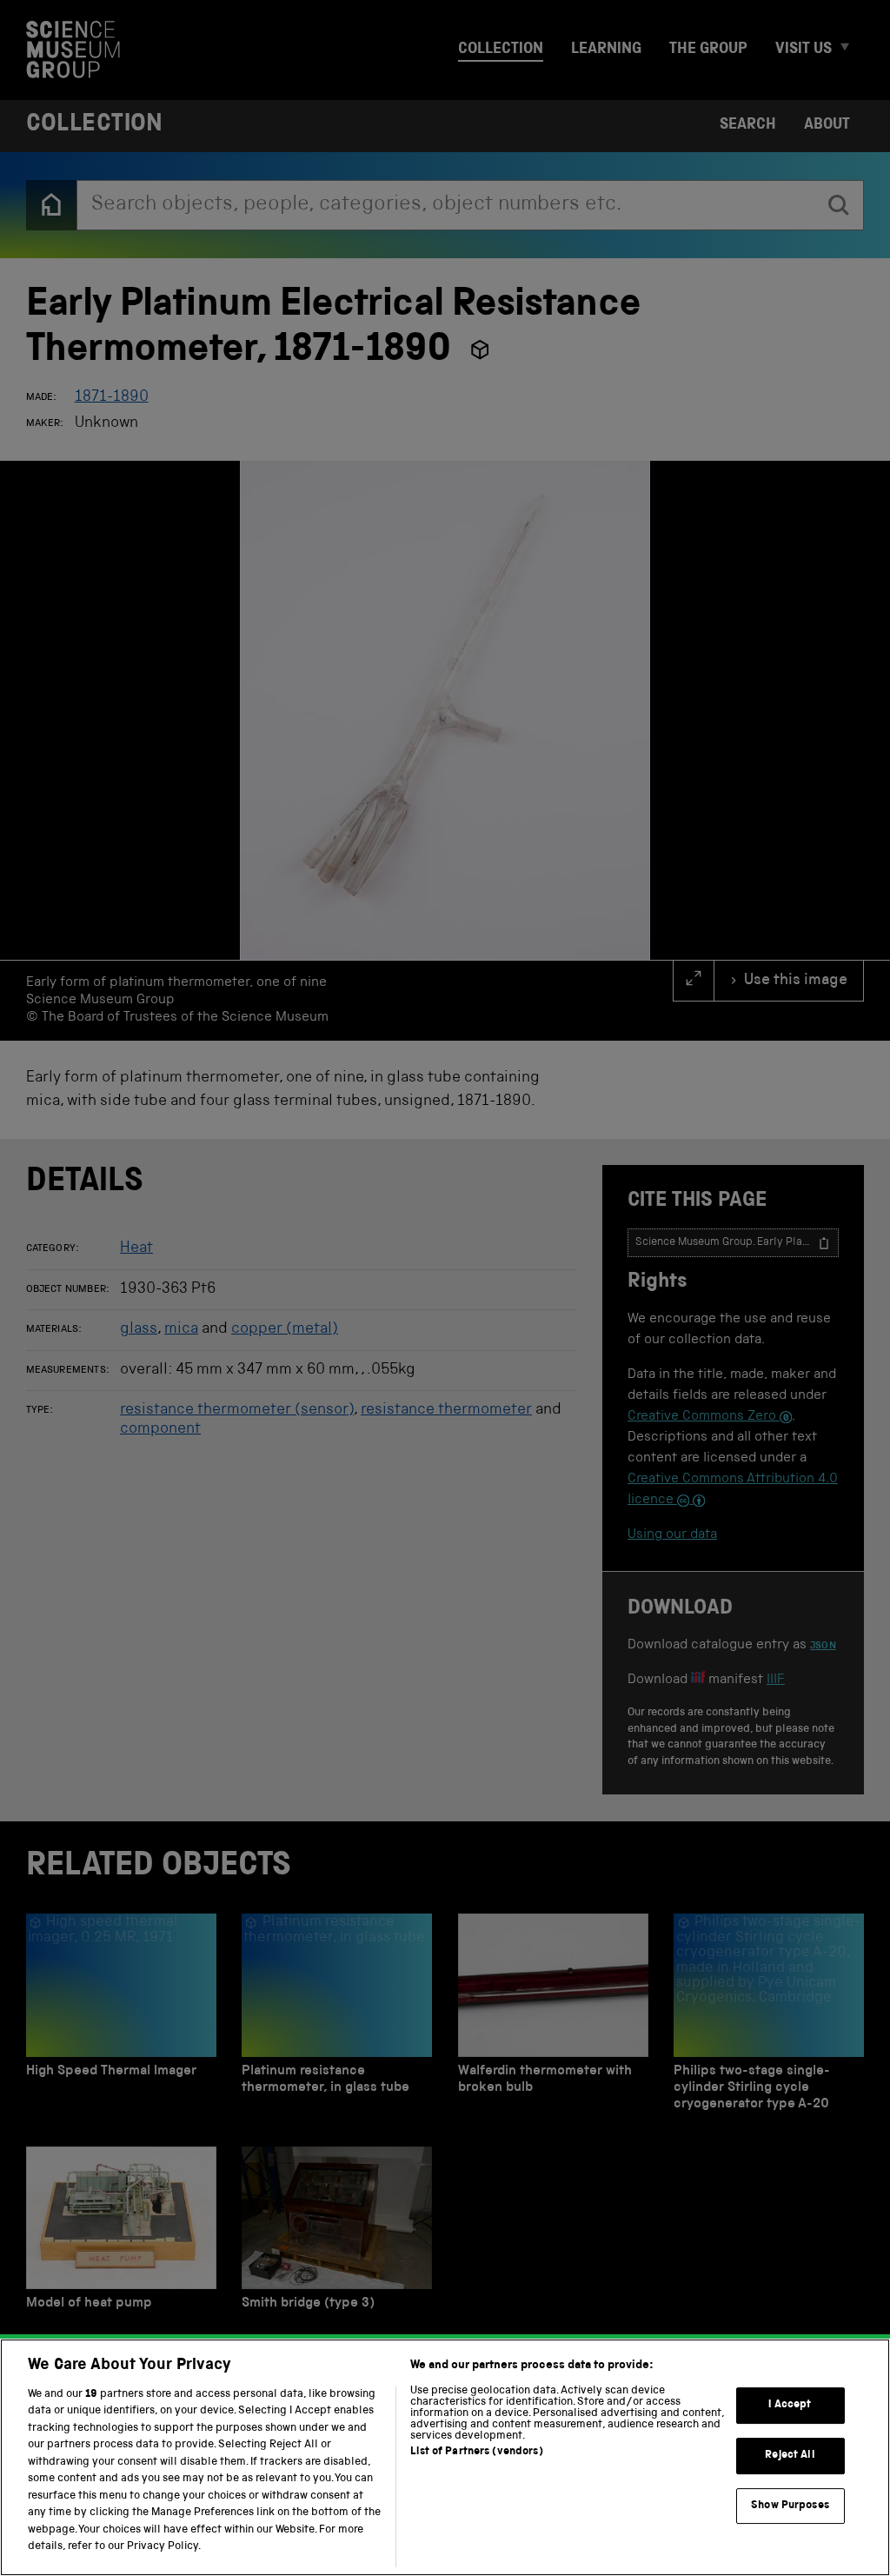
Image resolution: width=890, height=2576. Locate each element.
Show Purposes (790, 2506)
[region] (445, 2457)
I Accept (790, 2406)
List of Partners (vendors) (476, 2452)
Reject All (790, 2456)
